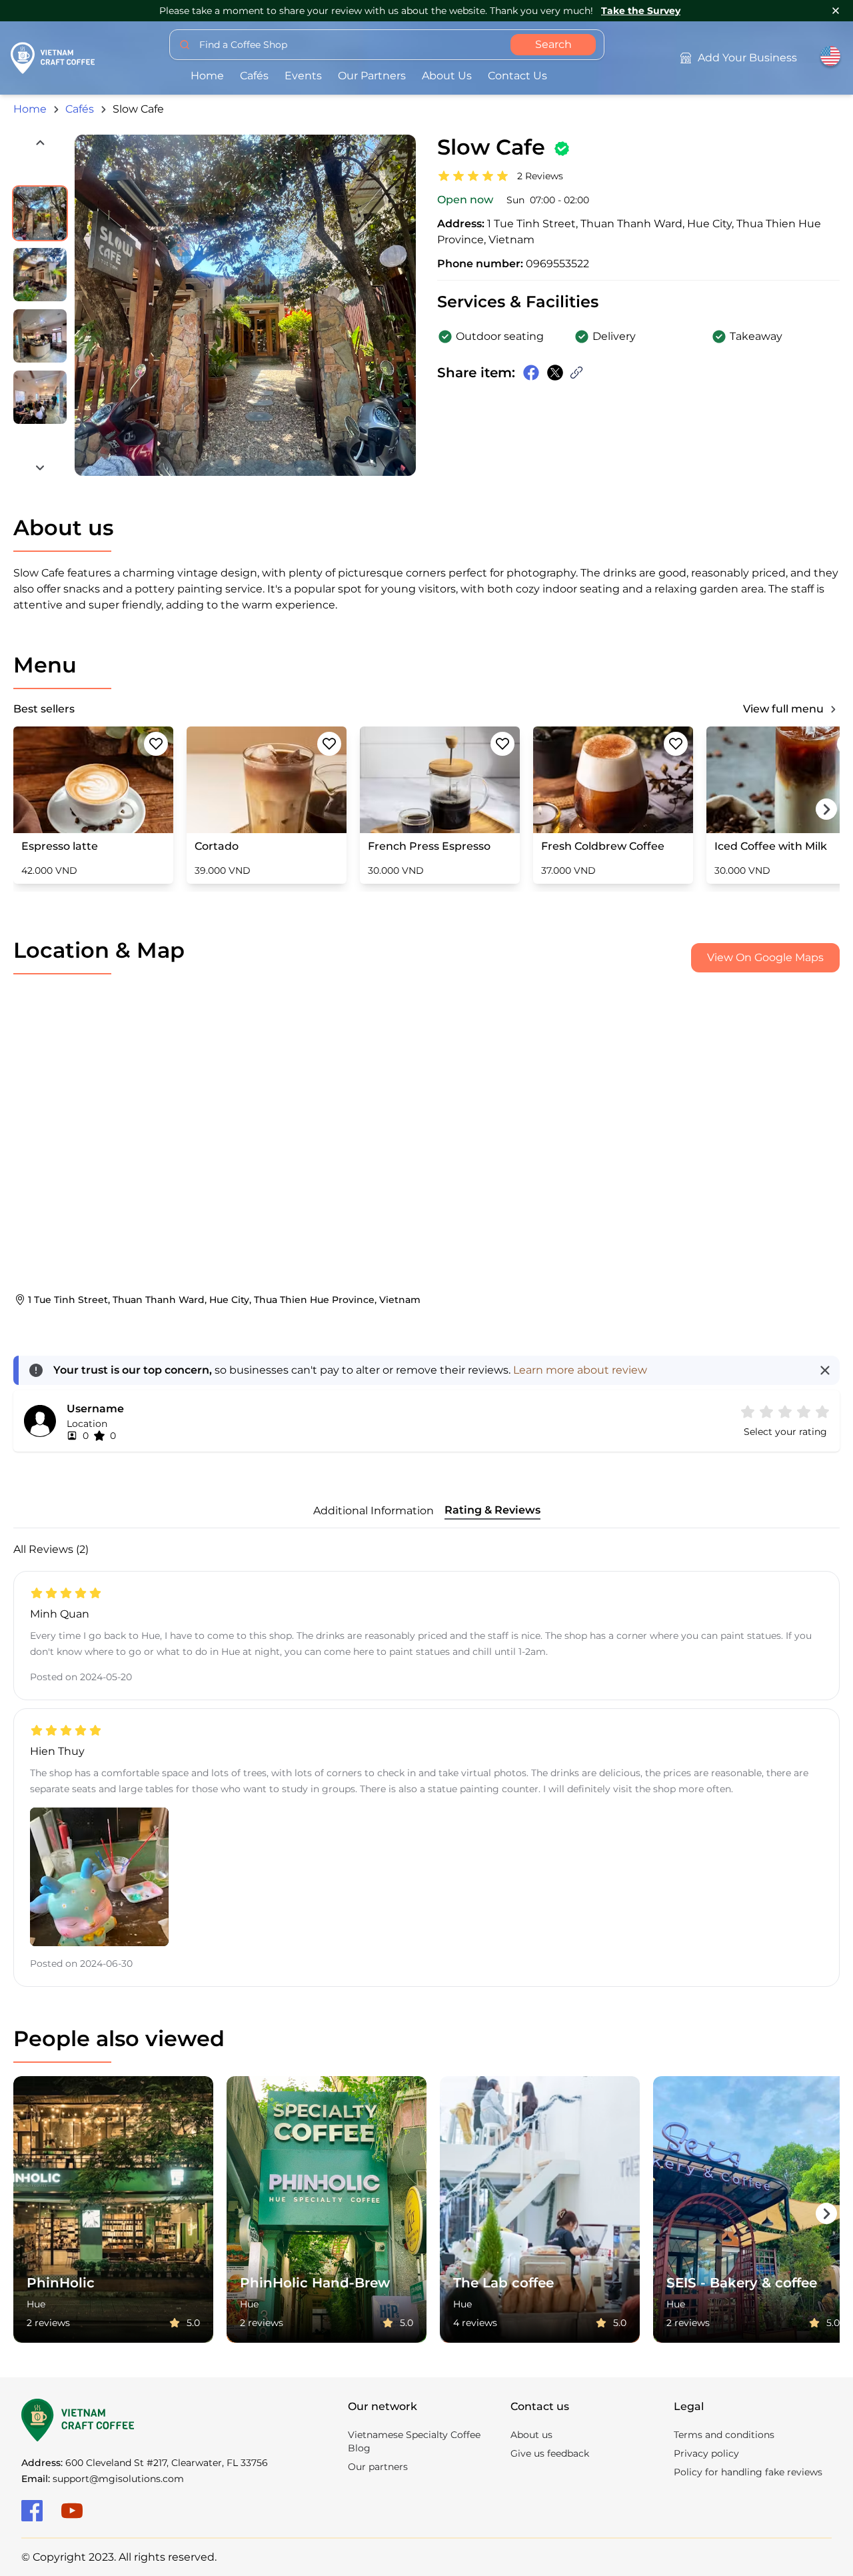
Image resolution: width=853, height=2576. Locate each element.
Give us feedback (550, 2453)
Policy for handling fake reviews (748, 2472)
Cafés (254, 76)
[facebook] (32, 2511)
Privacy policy (706, 2453)
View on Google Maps (765, 957)
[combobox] (387, 45)
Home (207, 76)
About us (447, 76)
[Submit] (185, 45)
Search (553, 44)
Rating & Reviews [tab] (492, 1510)
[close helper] (825, 1370)
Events (303, 76)
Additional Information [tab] (374, 1511)
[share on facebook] (531, 373)
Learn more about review (580, 1370)
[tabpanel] (426, 1764)
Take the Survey (641, 11)
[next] (40, 468)
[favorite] (156, 744)
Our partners (372, 76)
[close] (836, 11)
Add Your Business (747, 58)
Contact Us (517, 76)
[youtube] (72, 2511)
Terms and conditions (724, 2435)
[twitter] (555, 373)
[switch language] (830, 58)
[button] (822, 1412)
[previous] (40, 143)
